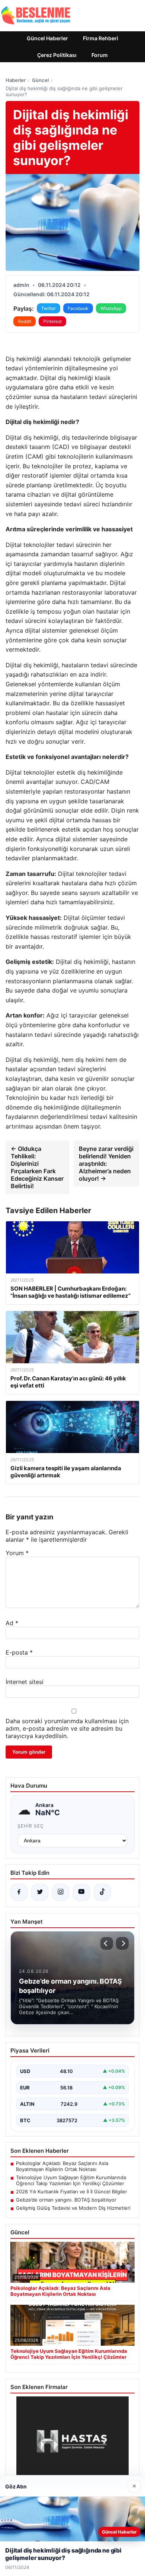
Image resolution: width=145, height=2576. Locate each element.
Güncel (40, 80)
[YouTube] (81, 1892)
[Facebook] (19, 1892)
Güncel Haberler (47, 38)
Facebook (78, 308)
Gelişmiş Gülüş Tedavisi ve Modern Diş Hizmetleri (73, 2208)
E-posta (19, 1652)
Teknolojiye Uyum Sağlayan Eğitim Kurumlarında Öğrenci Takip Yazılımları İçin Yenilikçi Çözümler (71, 2180)
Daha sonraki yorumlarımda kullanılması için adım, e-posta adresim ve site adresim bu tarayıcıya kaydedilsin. (67, 1728)
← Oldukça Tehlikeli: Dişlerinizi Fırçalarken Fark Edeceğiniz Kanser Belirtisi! (37, 1167)
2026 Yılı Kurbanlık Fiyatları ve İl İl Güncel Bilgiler (72, 2192)
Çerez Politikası (57, 55)
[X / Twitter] (40, 1892)
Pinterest (52, 321)
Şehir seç (31, 1826)
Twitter (49, 308)
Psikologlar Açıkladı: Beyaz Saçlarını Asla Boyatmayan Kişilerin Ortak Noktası (62, 2166)
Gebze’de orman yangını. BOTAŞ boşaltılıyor (66, 2200)
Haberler (16, 80)
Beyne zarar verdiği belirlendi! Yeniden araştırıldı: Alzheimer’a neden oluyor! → (106, 1164)
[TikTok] (102, 1892)
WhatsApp (111, 308)
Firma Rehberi (101, 38)
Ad (12, 1623)
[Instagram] (61, 1892)
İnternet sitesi (25, 1682)
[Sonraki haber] (122, 1943)
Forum (100, 55)
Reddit (25, 321)
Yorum (17, 1553)
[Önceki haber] (107, 1943)
